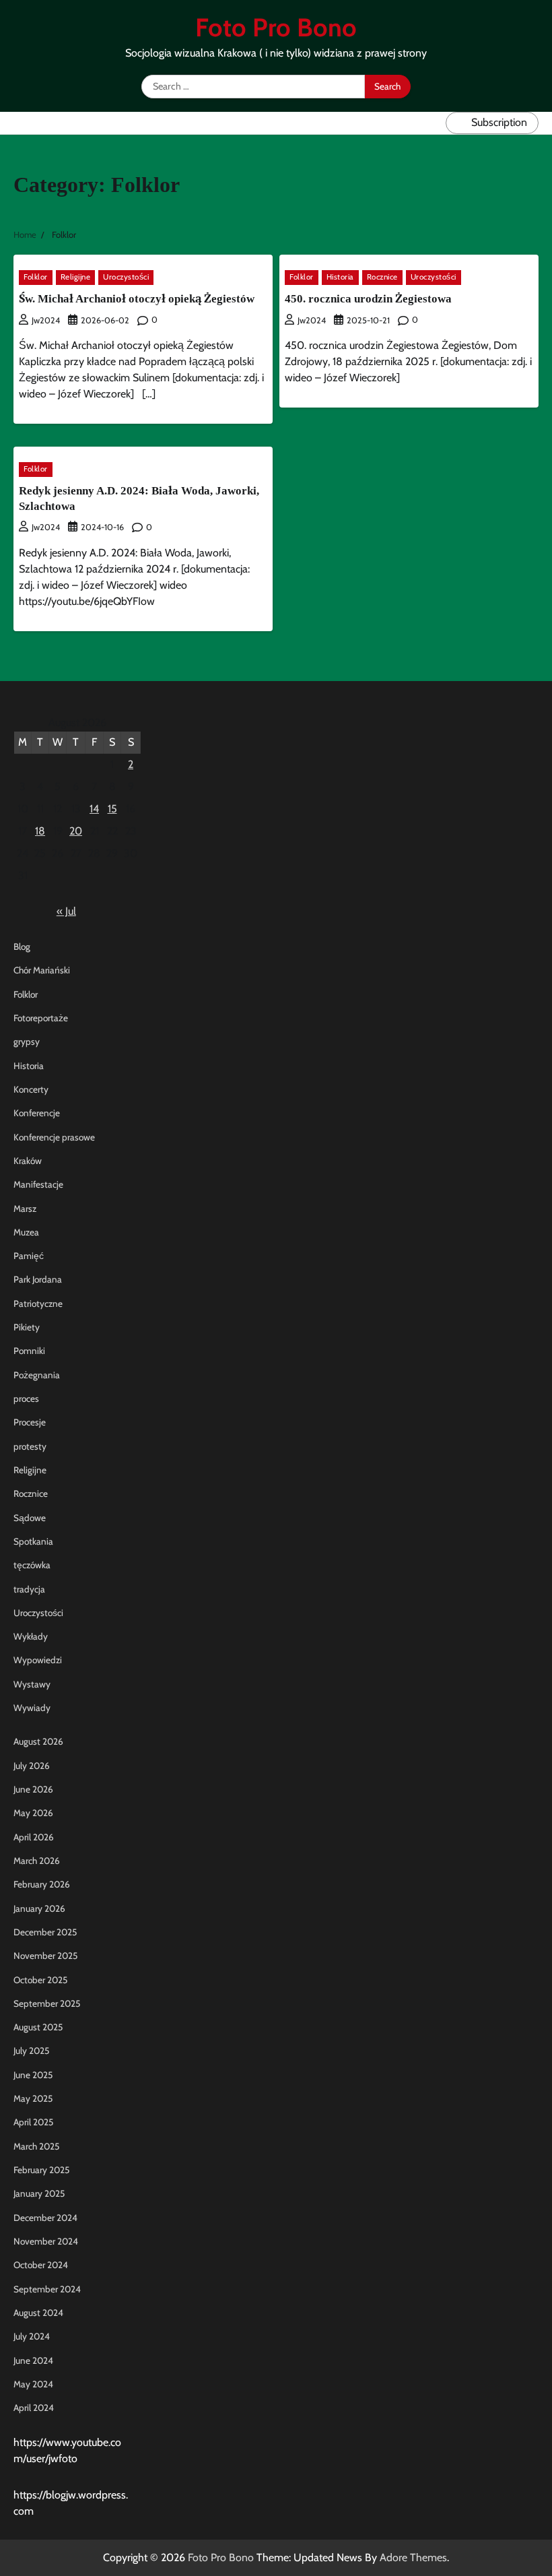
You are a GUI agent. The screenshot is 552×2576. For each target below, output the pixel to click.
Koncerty (31, 1089)
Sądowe (30, 1518)
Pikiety (27, 1327)
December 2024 (45, 2218)
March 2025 (36, 2146)
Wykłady (31, 1636)
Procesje (30, 1422)
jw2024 (46, 320)
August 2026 (38, 1741)
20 (76, 831)
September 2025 (47, 2003)
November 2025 (45, 1956)
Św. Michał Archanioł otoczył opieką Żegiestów (137, 299)
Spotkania (33, 1541)
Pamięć (29, 1256)
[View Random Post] (432, 123)
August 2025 (38, 2027)
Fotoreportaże (41, 1018)
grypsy (27, 1041)
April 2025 (33, 2122)
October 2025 (40, 1980)
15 (112, 809)
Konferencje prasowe (54, 1137)
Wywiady (32, 1708)
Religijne (76, 277)
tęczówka (32, 1565)
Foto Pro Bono (276, 27)
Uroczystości (126, 277)
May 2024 (33, 2384)
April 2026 (34, 1837)
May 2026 (33, 1813)
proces (26, 1398)
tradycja (29, 1589)
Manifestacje (38, 1184)
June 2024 (33, 2360)
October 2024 (41, 2265)
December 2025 (45, 1932)
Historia (340, 277)
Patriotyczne (38, 1303)
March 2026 (37, 1861)
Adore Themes (413, 2557)
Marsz (25, 1209)
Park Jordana (38, 1279)
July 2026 (32, 1766)
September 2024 (47, 2289)
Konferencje (37, 1113)
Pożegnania (37, 1375)
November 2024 (46, 2241)
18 (40, 831)
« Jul (66, 911)
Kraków (28, 1161)
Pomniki (29, 1351)
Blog (22, 946)
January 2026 (39, 1908)
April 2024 (34, 2408)
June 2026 (33, 1789)
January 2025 (39, 2193)
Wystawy (32, 1684)
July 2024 (32, 2336)
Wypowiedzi (38, 1660)
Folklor (36, 277)
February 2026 (42, 1884)
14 (94, 809)
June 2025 (33, 2075)
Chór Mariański (42, 970)
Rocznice (382, 277)
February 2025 (41, 2170)
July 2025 (31, 2051)
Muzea (26, 1232)
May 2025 (33, 2098)
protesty (30, 1446)
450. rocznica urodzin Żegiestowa (368, 299)
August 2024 (38, 2313)
